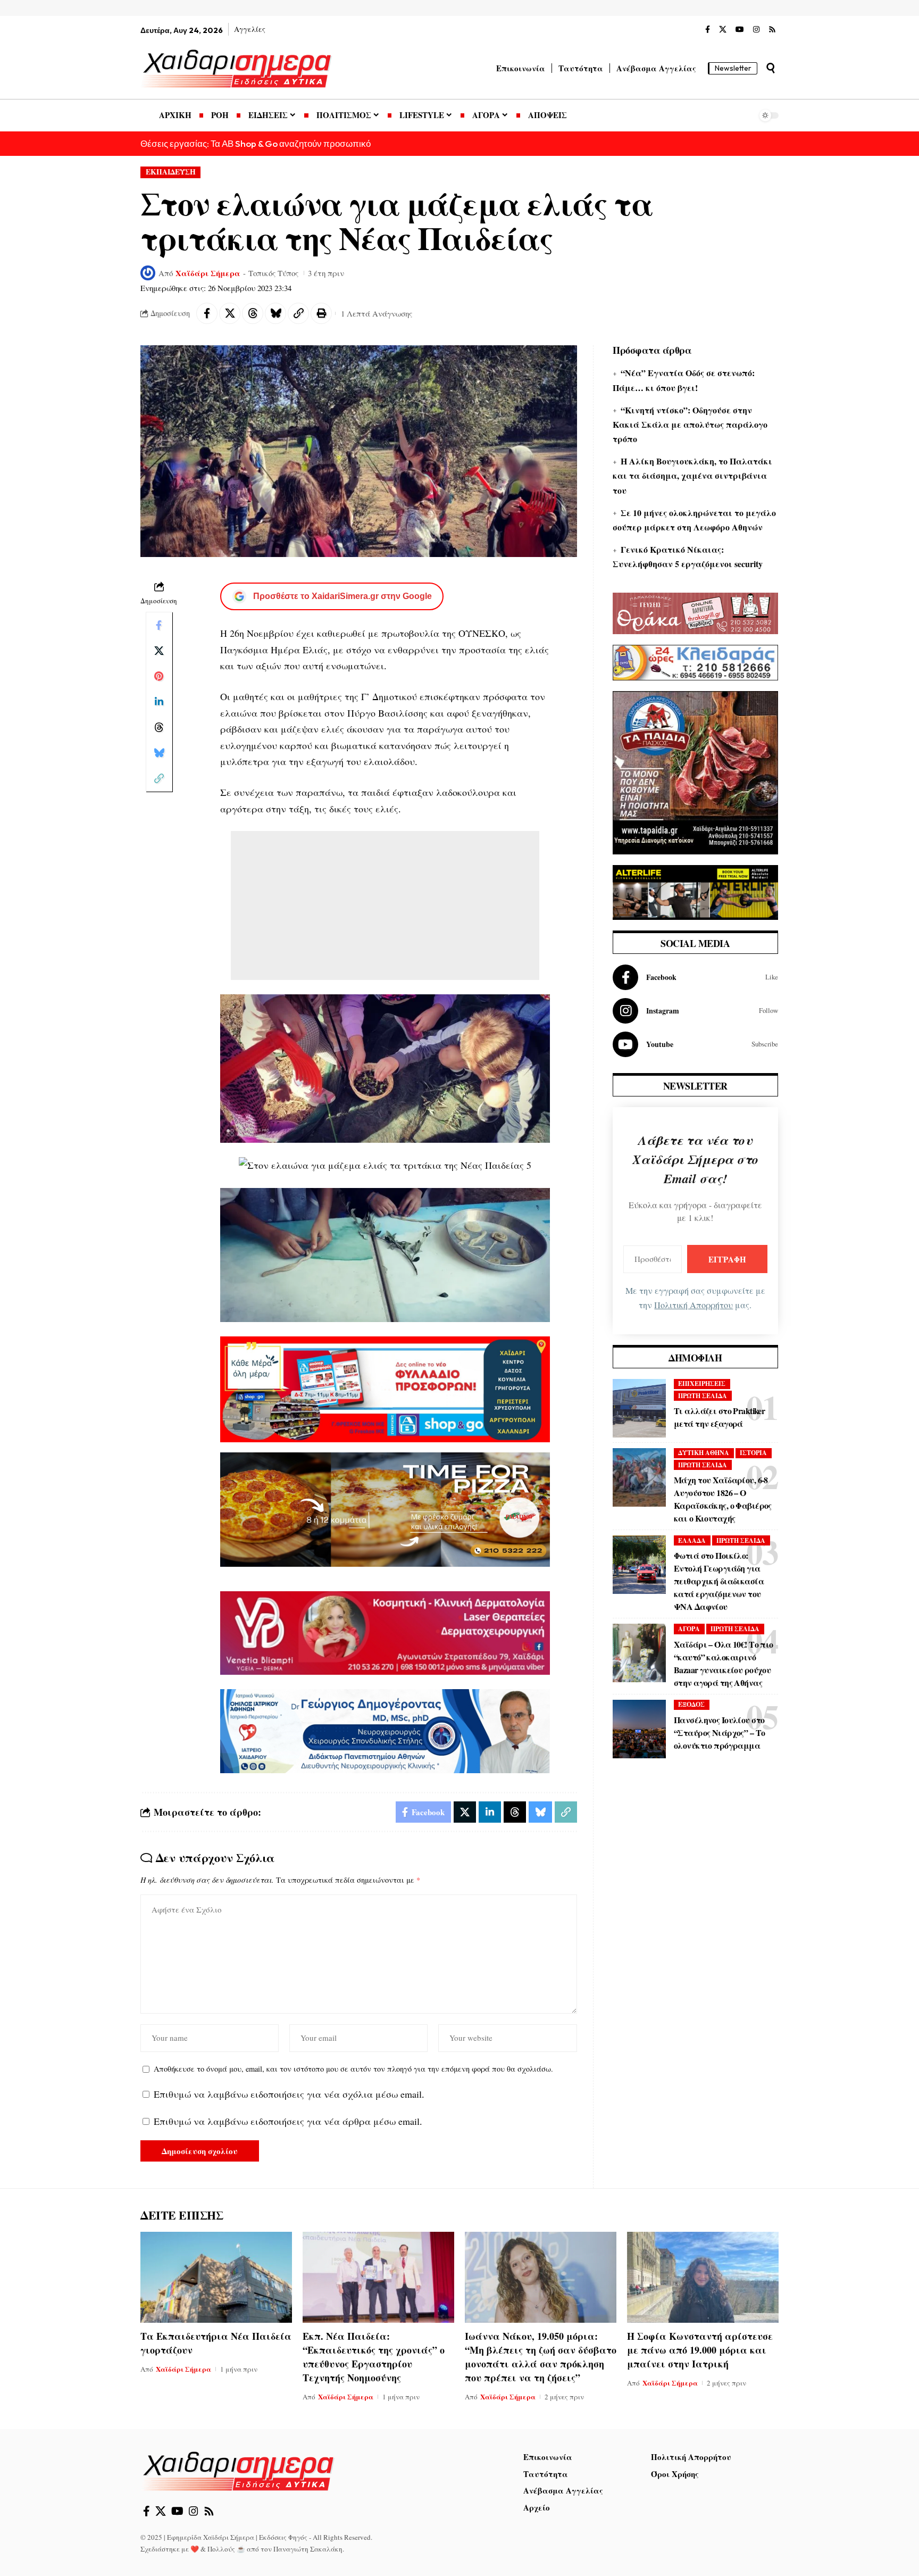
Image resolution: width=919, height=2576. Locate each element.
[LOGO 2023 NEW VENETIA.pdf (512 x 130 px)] (385, 1632)
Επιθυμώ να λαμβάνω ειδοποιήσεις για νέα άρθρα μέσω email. (288, 2121)
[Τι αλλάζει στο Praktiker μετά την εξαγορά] (639, 1408)
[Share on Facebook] (207, 313)
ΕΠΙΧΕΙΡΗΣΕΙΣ (702, 1383)
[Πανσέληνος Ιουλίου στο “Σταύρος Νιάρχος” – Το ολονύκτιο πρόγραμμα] (639, 1729)
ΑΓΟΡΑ (689, 1629)
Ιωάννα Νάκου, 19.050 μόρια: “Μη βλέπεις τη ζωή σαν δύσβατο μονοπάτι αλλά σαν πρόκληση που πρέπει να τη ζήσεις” (541, 2357)
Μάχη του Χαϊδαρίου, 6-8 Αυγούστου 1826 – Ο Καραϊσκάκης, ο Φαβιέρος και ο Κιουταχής (723, 1499)
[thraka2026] (695, 612)
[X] (723, 30)
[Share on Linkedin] (159, 702)
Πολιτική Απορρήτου (694, 1305)
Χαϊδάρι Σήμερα (208, 273)
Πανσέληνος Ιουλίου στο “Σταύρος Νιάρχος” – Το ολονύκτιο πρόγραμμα (719, 1732)
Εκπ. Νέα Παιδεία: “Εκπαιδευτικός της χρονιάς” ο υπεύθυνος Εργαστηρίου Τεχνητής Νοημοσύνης (374, 2357)
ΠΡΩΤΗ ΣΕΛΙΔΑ (703, 1396)
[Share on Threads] (253, 313)
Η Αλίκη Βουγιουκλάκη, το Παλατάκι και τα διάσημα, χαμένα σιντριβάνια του (692, 475)
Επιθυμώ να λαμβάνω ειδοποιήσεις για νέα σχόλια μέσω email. (289, 2094)
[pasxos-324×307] (695, 771)
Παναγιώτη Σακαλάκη (308, 2549)
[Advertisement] (385, 905)
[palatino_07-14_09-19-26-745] (385, 1508)
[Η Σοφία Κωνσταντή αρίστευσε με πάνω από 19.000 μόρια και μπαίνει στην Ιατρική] (703, 2277)
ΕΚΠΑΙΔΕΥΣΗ (171, 172)
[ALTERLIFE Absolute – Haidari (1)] (695, 891)
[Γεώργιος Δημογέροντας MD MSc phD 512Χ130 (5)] (385, 1730)
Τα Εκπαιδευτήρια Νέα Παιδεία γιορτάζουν (216, 2343)
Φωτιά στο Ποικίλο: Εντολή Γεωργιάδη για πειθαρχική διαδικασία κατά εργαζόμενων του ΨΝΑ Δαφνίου (719, 1581)
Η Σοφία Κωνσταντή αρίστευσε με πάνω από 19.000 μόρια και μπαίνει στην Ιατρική (700, 2350)
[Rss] (772, 30)
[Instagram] (756, 30)
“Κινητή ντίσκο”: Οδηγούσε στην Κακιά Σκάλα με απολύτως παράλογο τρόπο (690, 424)
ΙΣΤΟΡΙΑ (753, 1453)
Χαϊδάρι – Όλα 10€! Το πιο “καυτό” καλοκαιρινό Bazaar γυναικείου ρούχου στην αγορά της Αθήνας (724, 1663)
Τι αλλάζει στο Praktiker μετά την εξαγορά (719, 1417)
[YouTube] (740, 30)
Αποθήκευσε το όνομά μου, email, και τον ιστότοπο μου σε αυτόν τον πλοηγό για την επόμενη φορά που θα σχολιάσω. (353, 2069)
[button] (771, 68)
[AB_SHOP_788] (385, 1388)
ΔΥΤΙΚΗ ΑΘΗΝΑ (704, 1453)
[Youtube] (695, 1044)
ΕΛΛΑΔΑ (692, 1540)
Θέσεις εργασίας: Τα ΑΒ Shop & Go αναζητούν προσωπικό (256, 143)
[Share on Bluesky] (275, 313)
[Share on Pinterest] (159, 676)
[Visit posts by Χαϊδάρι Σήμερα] (148, 273)
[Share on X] (230, 313)
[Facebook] (708, 30)
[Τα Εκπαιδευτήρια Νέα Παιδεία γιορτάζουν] (216, 2277)
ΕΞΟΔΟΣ (691, 1704)
